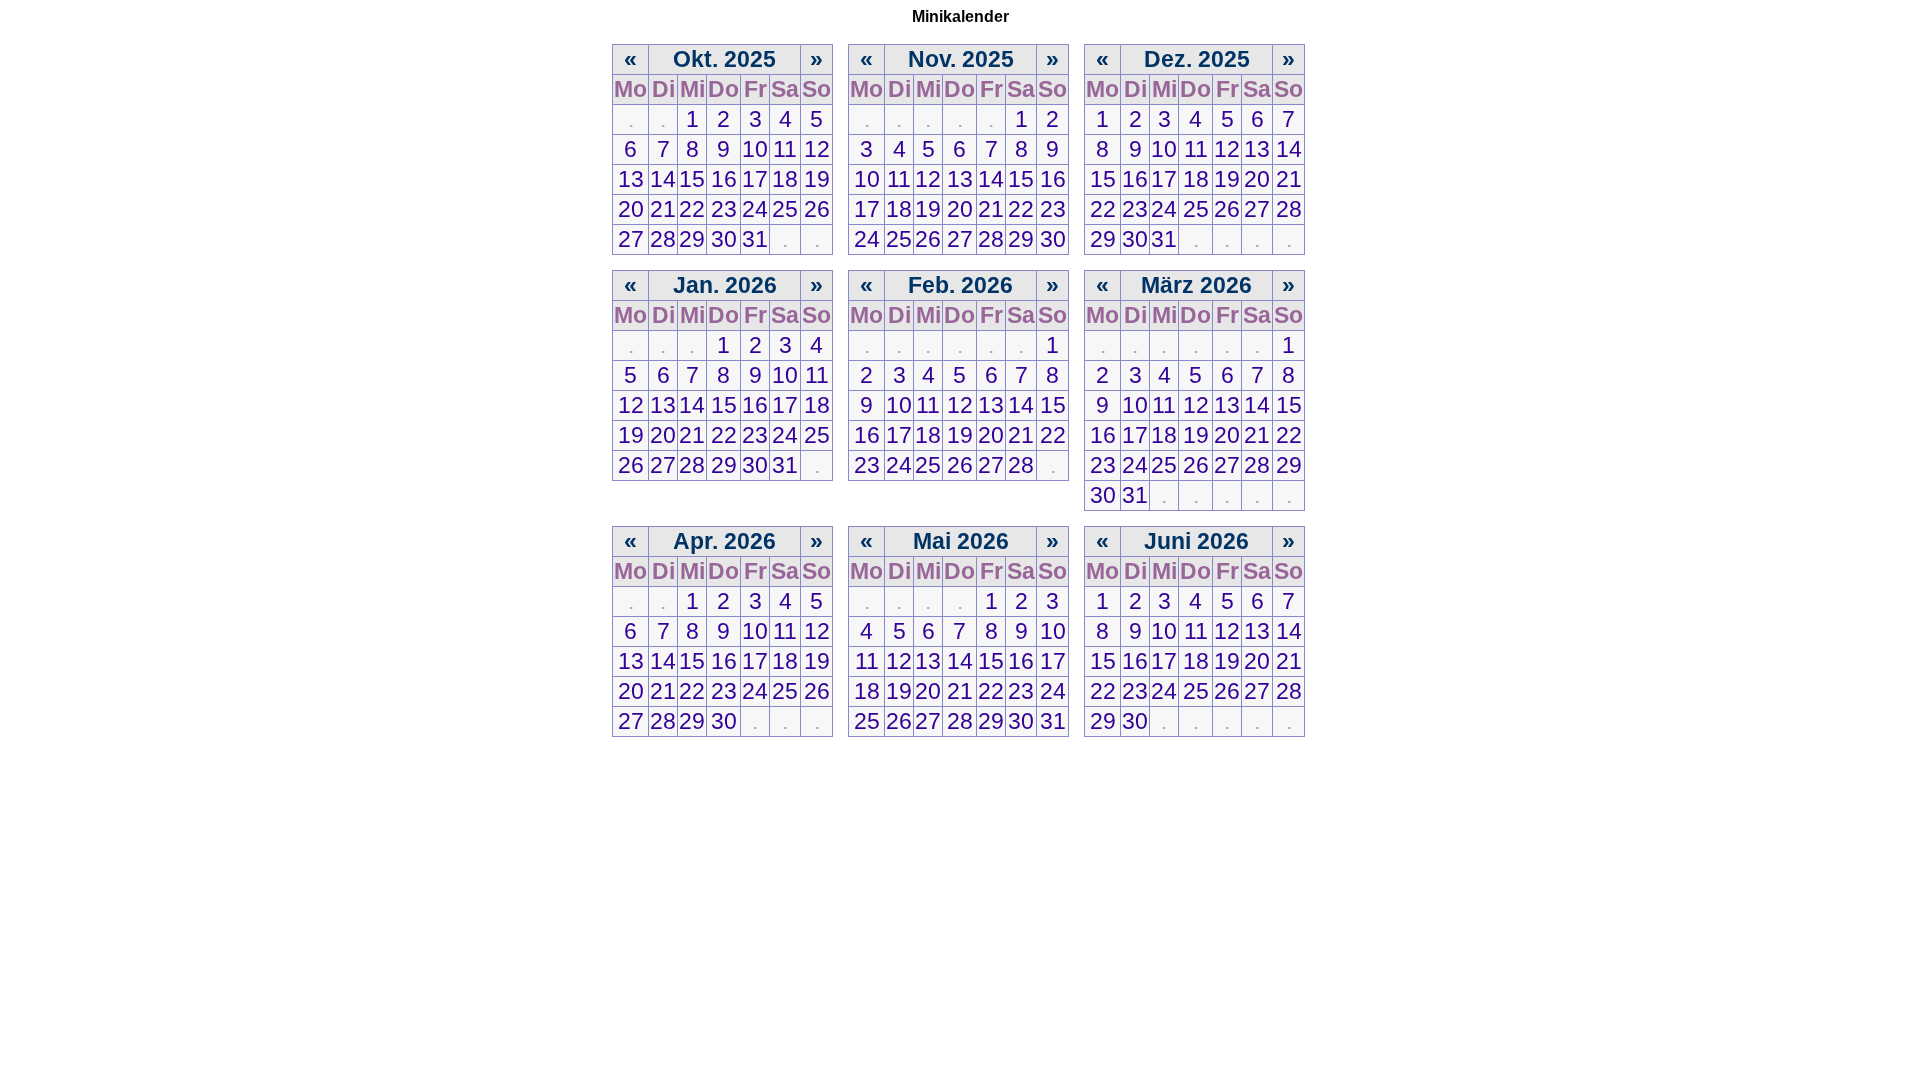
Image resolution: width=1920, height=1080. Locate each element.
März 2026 (1196, 285)
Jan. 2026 (725, 285)
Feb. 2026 (960, 285)
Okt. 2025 (724, 59)
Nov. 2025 (961, 59)
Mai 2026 (961, 541)
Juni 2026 (1196, 541)
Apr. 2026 (724, 541)
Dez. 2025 (1197, 59)
